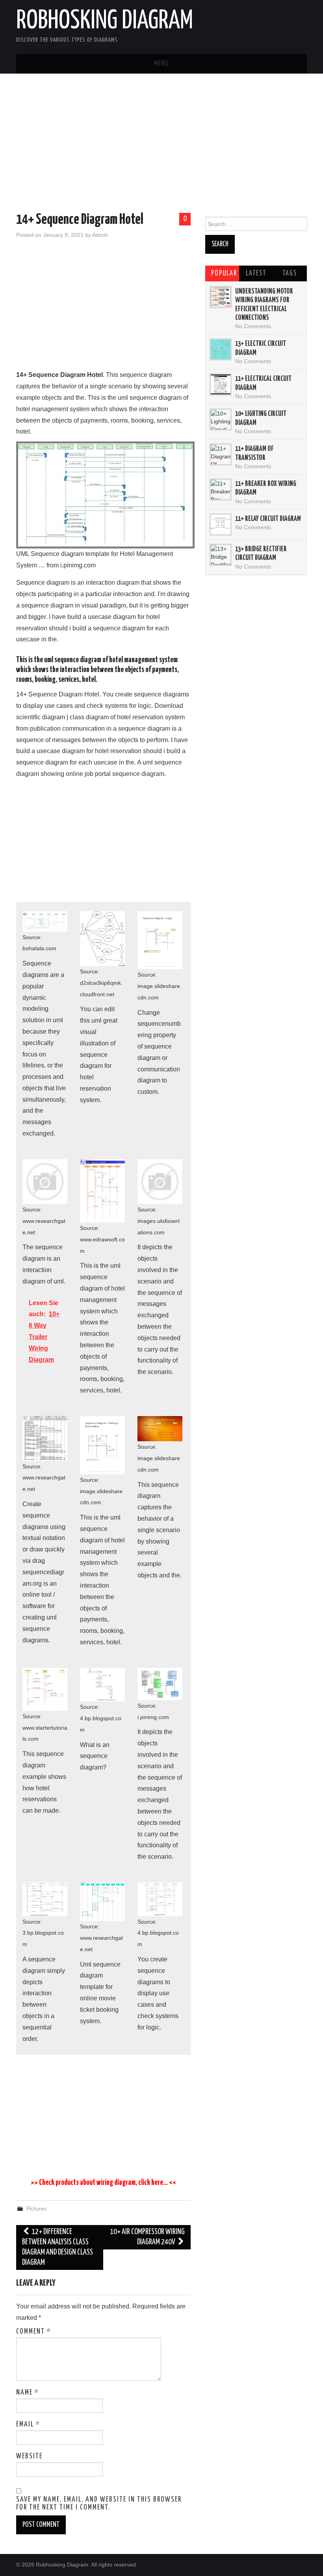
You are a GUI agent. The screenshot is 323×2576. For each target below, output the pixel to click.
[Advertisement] (161, 144)
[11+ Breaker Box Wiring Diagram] (221, 489)
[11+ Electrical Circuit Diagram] (221, 384)
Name (28, 2393)
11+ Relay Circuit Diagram (268, 519)
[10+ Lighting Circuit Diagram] (221, 419)
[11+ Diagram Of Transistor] (221, 454)
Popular (224, 273)
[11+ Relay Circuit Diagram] (221, 524)
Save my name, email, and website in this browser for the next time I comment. (99, 2504)
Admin (100, 235)
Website (29, 2456)
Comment (34, 2332)
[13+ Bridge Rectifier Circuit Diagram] (221, 555)
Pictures (36, 2209)
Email (28, 2425)
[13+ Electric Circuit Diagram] (221, 349)
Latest (256, 273)
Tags (290, 273)
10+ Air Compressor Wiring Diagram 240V (147, 2237)
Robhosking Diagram (105, 21)
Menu (161, 64)
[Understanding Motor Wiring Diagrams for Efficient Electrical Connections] (221, 297)
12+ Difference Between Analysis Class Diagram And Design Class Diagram (58, 2247)
